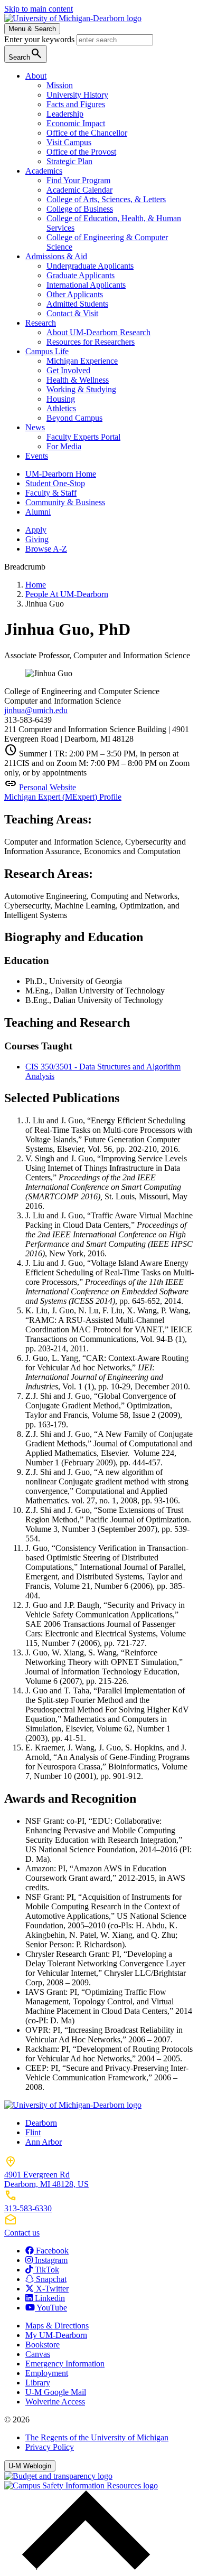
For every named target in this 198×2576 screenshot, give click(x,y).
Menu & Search (32, 29)
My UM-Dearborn (56, 2335)
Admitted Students (77, 304)
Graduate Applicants (81, 275)
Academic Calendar (79, 190)
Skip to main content (39, 9)
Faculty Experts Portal (83, 437)
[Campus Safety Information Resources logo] (81, 2485)
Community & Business (65, 502)
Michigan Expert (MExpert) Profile (63, 797)
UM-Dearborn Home (61, 474)
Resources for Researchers (91, 342)
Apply (36, 530)
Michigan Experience (82, 361)
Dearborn (41, 2123)
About (36, 76)
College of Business (80, 209)
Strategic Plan (69, 161)
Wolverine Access (55, 2402)
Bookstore (43, 2345)
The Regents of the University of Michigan (97, 2437)
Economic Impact (76, 123)
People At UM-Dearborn (67, 594)
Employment (47, 2373)
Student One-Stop (55, 483)
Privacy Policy (50, 2447)
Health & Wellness (78, 380)
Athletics (61, 408)
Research (41, 323)
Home (36, 585)
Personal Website (48, 787)
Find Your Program (78, 180)
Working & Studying (81, 389)
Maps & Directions (57, 2326)
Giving (37, 539)
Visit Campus (69, 142)
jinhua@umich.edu (36, 710)
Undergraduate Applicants (90, 266)
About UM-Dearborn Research (98, 332)
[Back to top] (83, 2567)
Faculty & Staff (51, 493)
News (35, 427)
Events (37, 456)
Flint (33, 2132)
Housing (61, 399)
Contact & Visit (72, 313)
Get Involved (68, 370)
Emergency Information (65, 2364)
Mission (60, 85)
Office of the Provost (81, 152)
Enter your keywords (40, 39)
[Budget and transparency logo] (58, 2476)
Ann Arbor (44, 2142)
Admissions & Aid (56, 256)
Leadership (65, 114)
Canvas (38, 2354)
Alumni (38, 512)
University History (77, 95)
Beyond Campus (74, 418)
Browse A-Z (46, 549)
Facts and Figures (76, 104)
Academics (44, 171)
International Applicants (86, 285)
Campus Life (47, 351)
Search (26, 54)
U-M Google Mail (56, 2392)
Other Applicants (75, 294)
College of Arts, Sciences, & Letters (106, 199)
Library (38, 2383)
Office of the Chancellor (87, 133)
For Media (64, 446)
